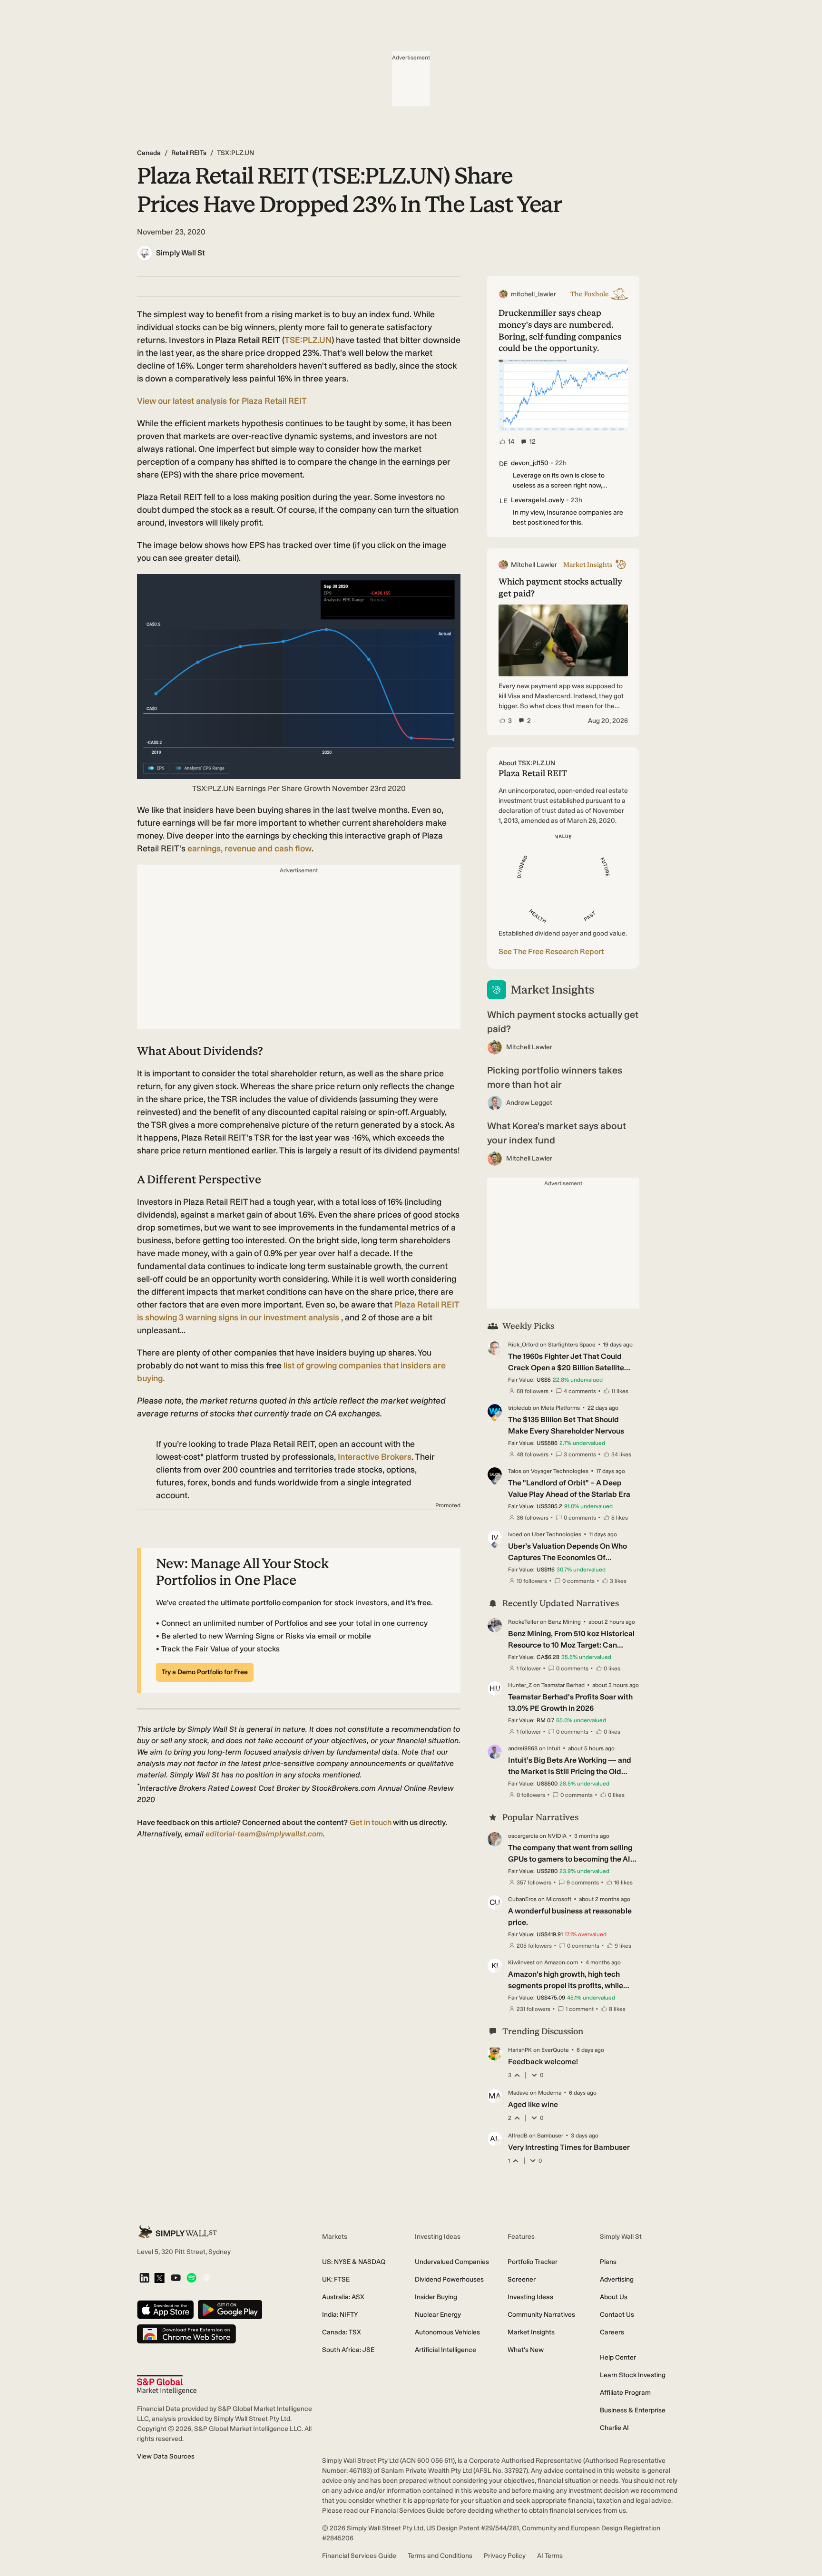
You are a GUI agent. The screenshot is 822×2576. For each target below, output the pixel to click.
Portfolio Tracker (533, 2262)
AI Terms (550, 2556)
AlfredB (518, 2136)
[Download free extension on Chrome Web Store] (186, 2335)
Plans (608, 2262)
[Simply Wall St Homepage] (177, 2232)
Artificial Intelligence (445, 2350)
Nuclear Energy (438, 2315)
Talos (515, 1471)
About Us (614, 2297)
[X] (159, 2279)
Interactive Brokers (375, 1457)
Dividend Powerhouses (449, 2279)
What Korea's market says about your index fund (557, 1133)
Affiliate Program (625, 2393)
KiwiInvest (521, 1962)
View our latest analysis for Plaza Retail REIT (222, 401)
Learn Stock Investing (633, 2375)
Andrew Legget (529, 1103)
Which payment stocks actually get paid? (563, 1022)
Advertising (617, 2279)
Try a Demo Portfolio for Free (205, 1672)
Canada (149, 153)
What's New (526, 2350)
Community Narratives (541, 2315)
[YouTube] (176, 2278)
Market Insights (531, 2332)
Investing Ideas (530, 2297)
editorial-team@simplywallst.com (264, 1834)
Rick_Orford (523, 1345)
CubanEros (522, 1899)
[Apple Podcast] (207, 2278)
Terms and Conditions (440, 2556)
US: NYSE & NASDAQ (354, 2262)
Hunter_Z (520, 1685)
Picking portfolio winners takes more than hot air (555, 1077)
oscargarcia (523, 1836)
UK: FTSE (336, 2279)
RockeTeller (523, 1622)
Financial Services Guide (359, 2556)
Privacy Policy (505, 2556)
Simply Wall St (181, 253)
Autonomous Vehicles (447, 2332)
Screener (522, 2279)
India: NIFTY (340, 2315)
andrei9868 (523, 1748)
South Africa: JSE (348, 2350)
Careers (612, 2332)
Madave (518, 2093)
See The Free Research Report (551, 951)
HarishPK (520, 2050)
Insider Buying (436, 2297)
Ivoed (515, 1534)
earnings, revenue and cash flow (250, 849)
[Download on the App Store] (166, 2310)
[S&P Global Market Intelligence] (167, 2385)
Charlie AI (614, 2428)
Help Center (618, 2357)
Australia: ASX (343, 2297)
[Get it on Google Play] (230, 2310)
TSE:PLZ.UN (308, 340)
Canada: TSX (342, 2332)
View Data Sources (166, 2456)
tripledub (520, 1408)
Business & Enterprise (633, 2410)
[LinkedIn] (144, 2278)
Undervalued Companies (452, 2262)
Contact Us (617, 2315)
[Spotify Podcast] (191, 2278)
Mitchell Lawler (529, 1047)
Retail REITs (189, 153)
